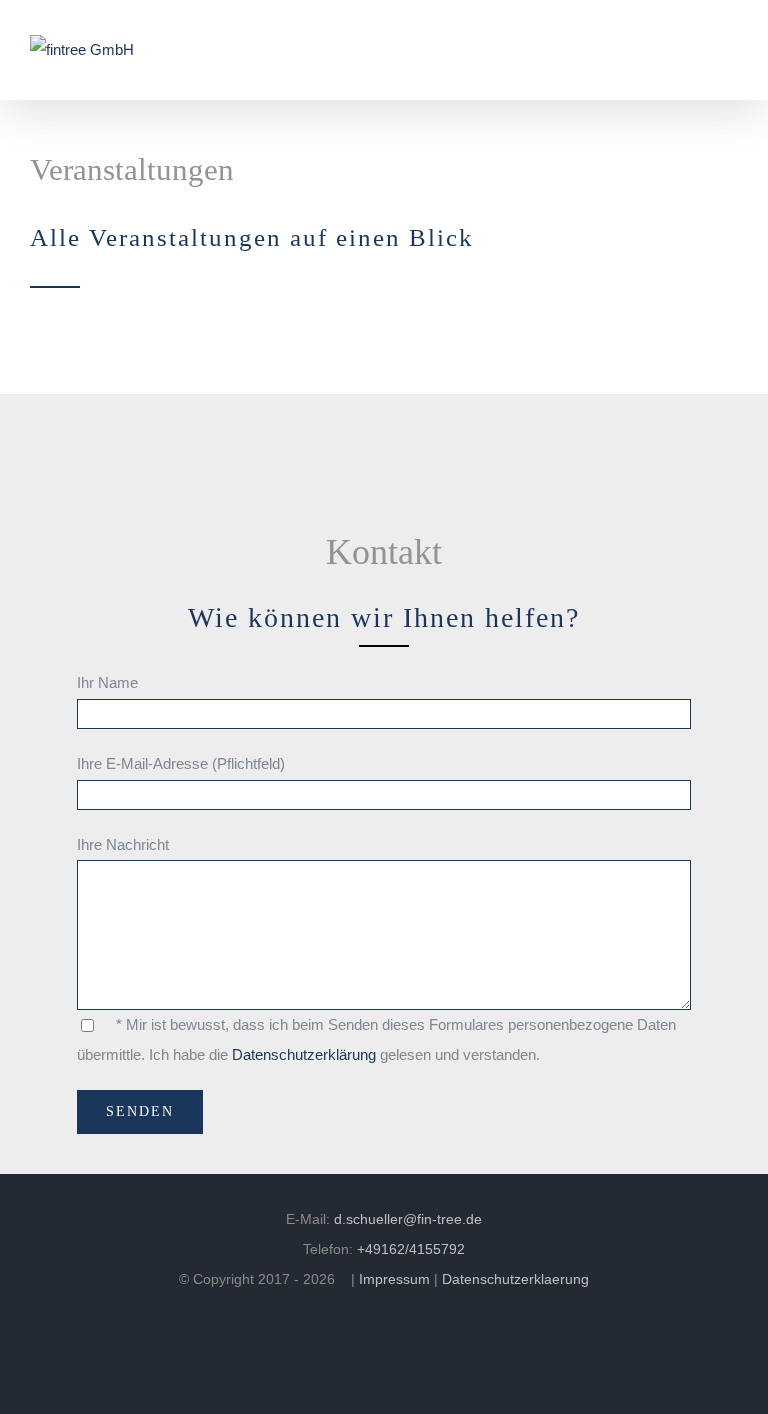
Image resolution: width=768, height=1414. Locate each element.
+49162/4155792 (411, 1249)
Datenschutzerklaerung (515, 1279)
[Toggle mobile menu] (730, 50)
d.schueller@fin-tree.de (408, 1219)
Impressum (394, 1279)
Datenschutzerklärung (304, 1054)
